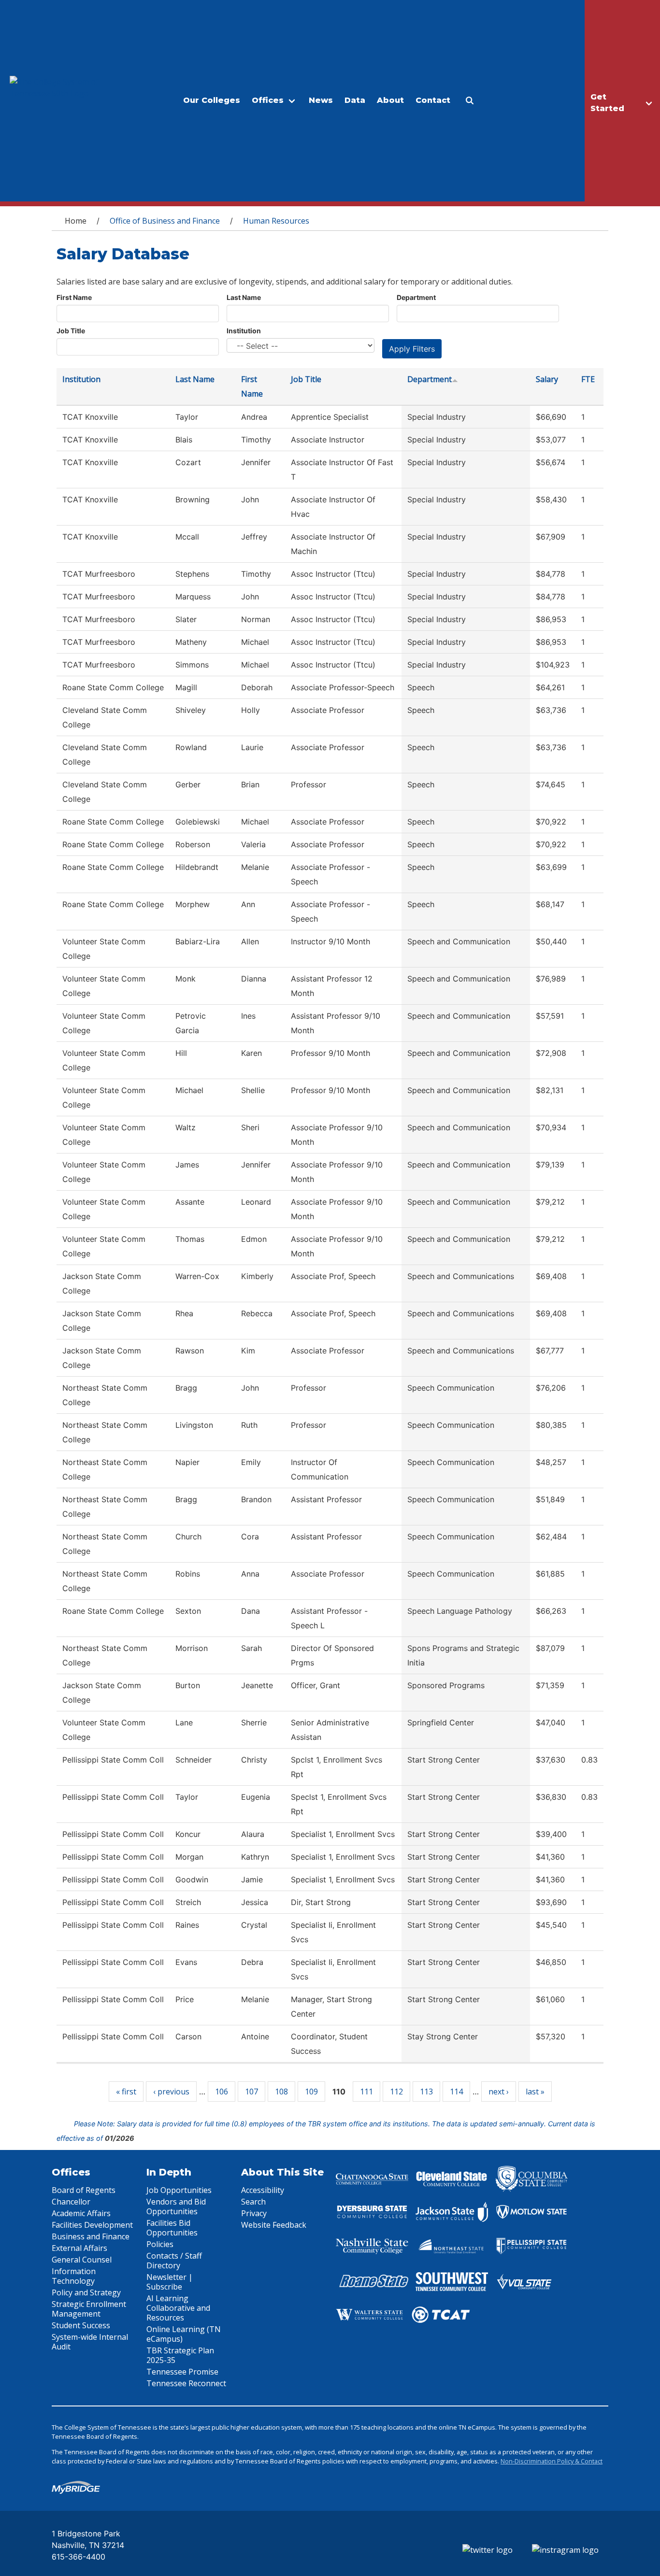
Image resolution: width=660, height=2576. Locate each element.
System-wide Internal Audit (90, 2342)
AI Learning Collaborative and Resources (178, 2308)
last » (535, 2092)
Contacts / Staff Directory (174, 2261)
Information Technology (74, 2276)
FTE (588, 379)
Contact (433, 100)
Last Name (244, 297)
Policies (160, 2244)
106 (222, 2092)
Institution (244, 331)
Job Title (71, 331)
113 (426, 2092)
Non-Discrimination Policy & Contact (552, 2461)
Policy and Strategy (86, 2292)
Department (416, 297)
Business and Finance (91, 2236)
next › (499, 2092)
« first (126, 2092)
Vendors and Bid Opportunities (176, 2206)
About (390, 100)
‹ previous (171, 2092)
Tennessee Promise (182, 2372)
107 (251, 2092)
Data (355, 100)
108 (281, 2092)
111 (366, 2092)
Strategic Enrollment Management (89, 2309)
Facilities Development (92, 2225)
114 (456, 2092)
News (321, 100)
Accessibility (263, 2190)
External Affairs (79, 2248)
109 (311, 2092)
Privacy (254, 2213)
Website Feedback (274, 2225)
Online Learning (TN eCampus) (184, 2334)
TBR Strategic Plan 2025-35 (180, 2355)
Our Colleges (212, 100)
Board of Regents (84, 2190)
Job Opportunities (179, 2190)
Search (253, 2202)
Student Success (81, 2325)
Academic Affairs (81, 2213)
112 (396, 2092)
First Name (74, 297)
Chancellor (71, 2202)
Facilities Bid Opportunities (172, 2228)
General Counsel (82, 2260)
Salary (547, 379)
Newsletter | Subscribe (170, 2282)
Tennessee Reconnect (186, 2383)
